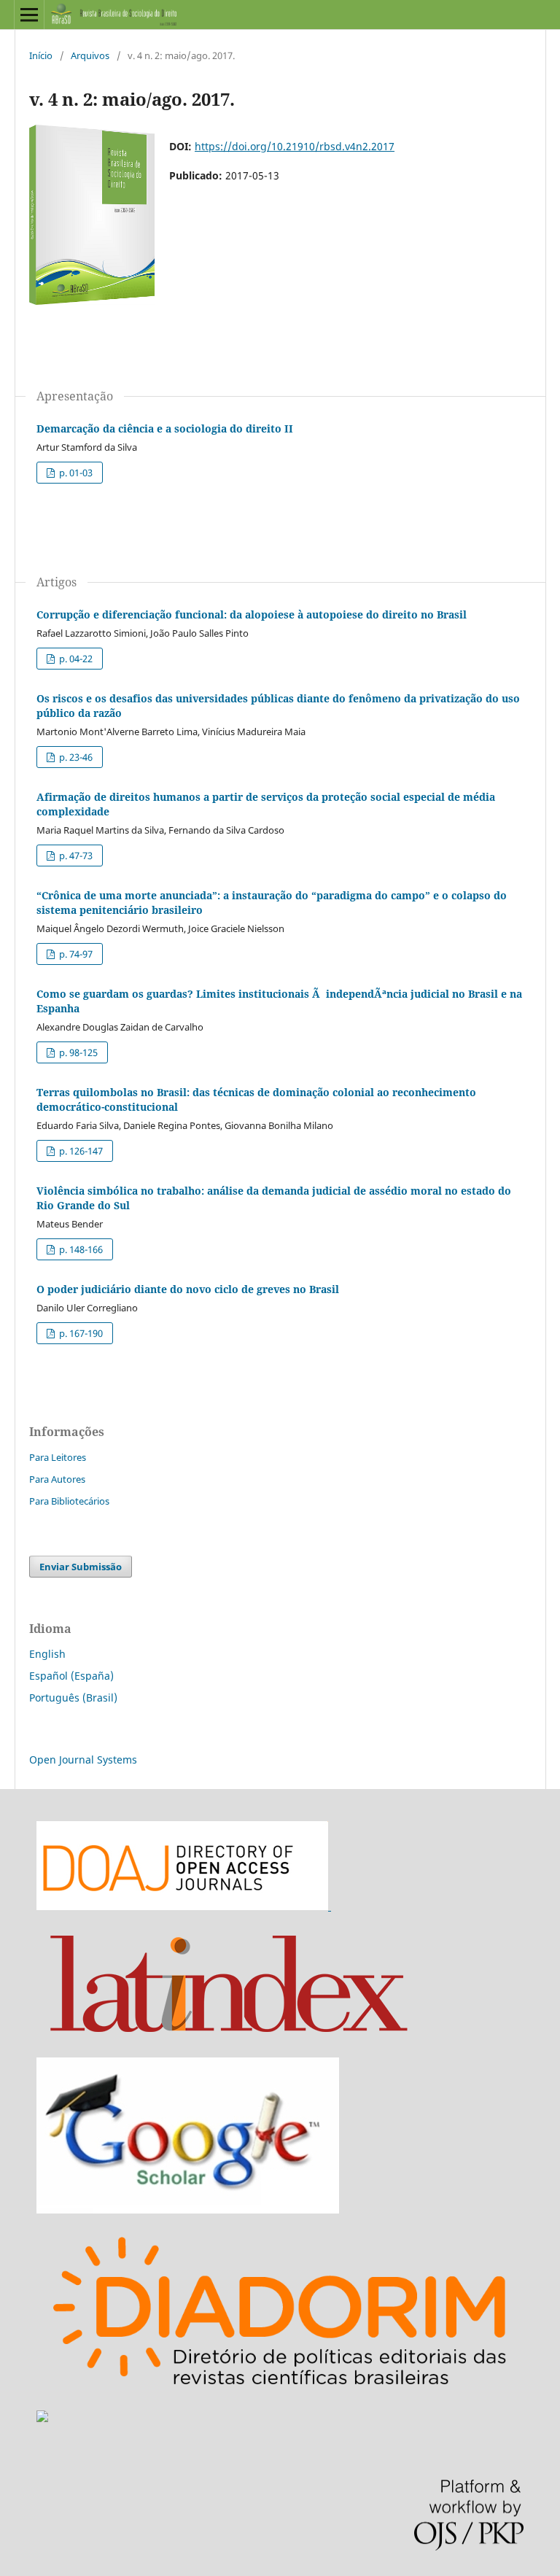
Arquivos (90, 55)
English (47, 1654)
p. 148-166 (80, 1249)
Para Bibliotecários (69, 1501)
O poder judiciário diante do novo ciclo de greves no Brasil (188, 1289)
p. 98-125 (77, 1052)
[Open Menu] (29, 15)
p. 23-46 (75, 757)
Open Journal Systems (83, 1760)
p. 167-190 (80, 1333)
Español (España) (71, 1676)
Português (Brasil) (73, 1698)
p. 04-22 (75, 659)
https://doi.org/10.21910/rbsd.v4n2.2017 (295, 146)
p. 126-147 (80, 1151)
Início (41, 55)
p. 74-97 (75, 954)
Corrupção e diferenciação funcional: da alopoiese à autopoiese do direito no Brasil (252, 614)
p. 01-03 (75, 473)
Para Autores (57, 1479)
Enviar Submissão (81, 1567)
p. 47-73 (75, 856)
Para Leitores (58, 1457)
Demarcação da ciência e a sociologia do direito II (165, 428)
